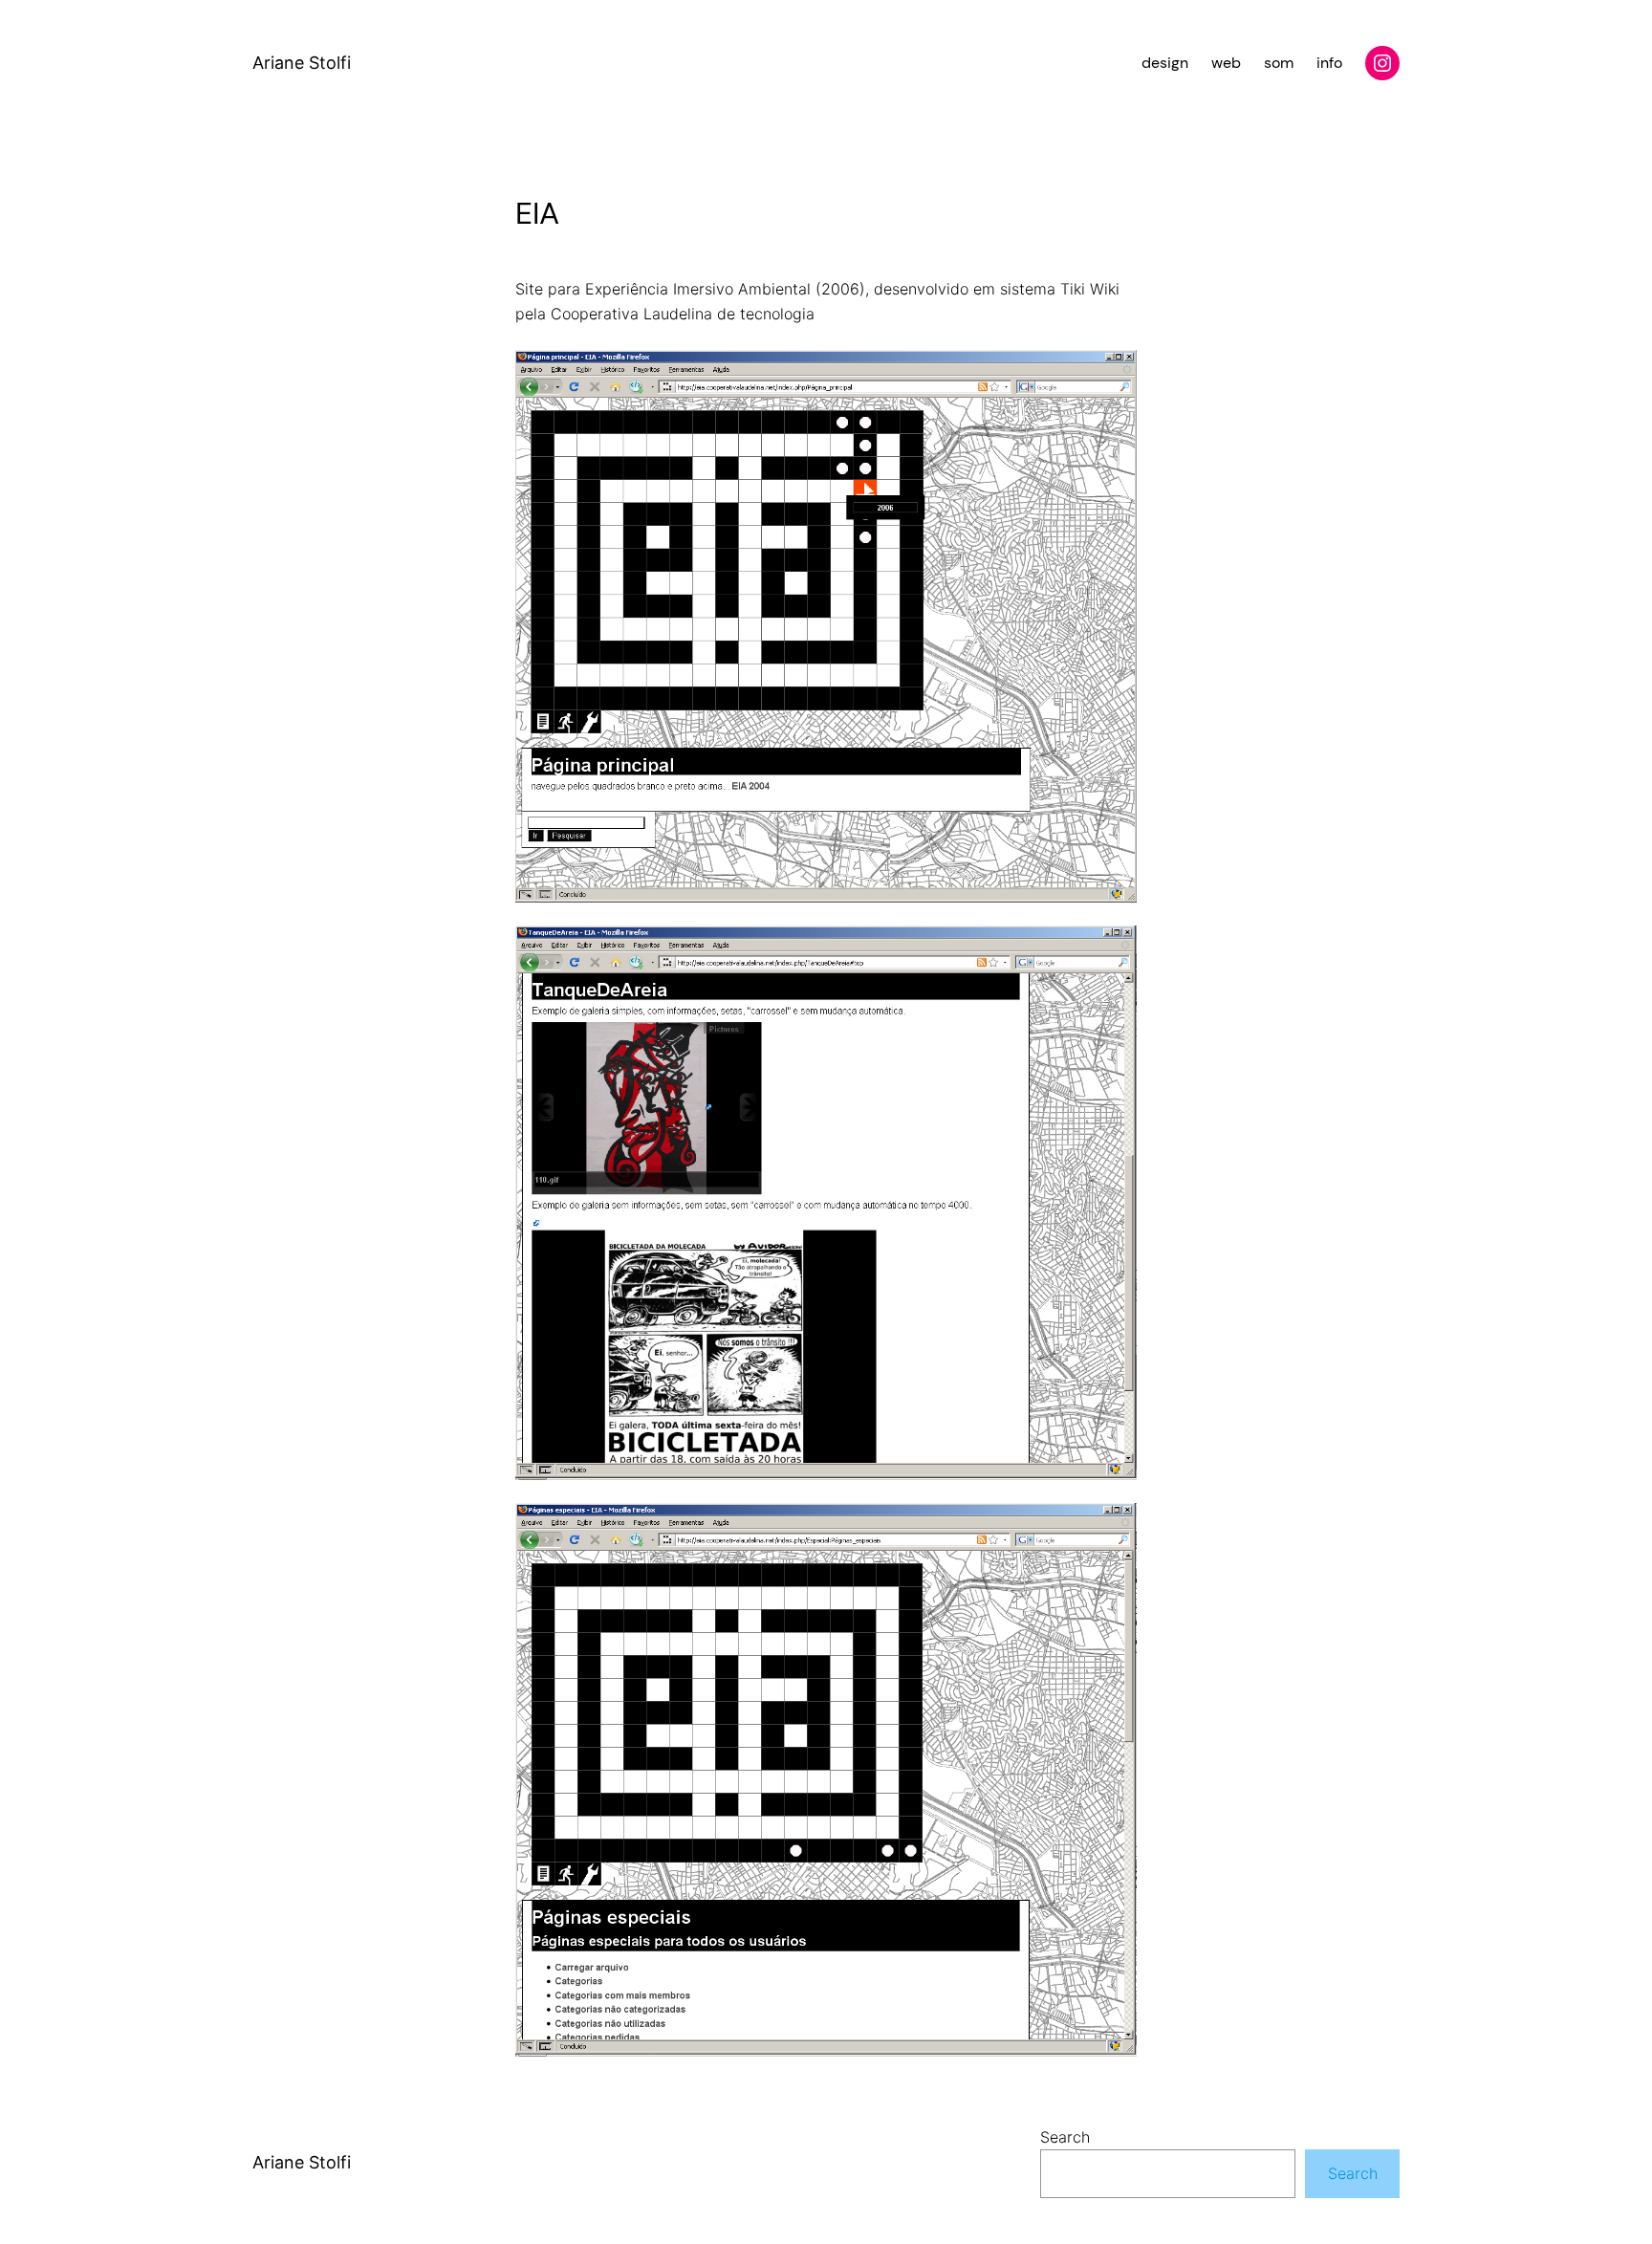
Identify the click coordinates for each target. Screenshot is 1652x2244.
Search (1065, 2137)
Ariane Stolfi (302, 63)
